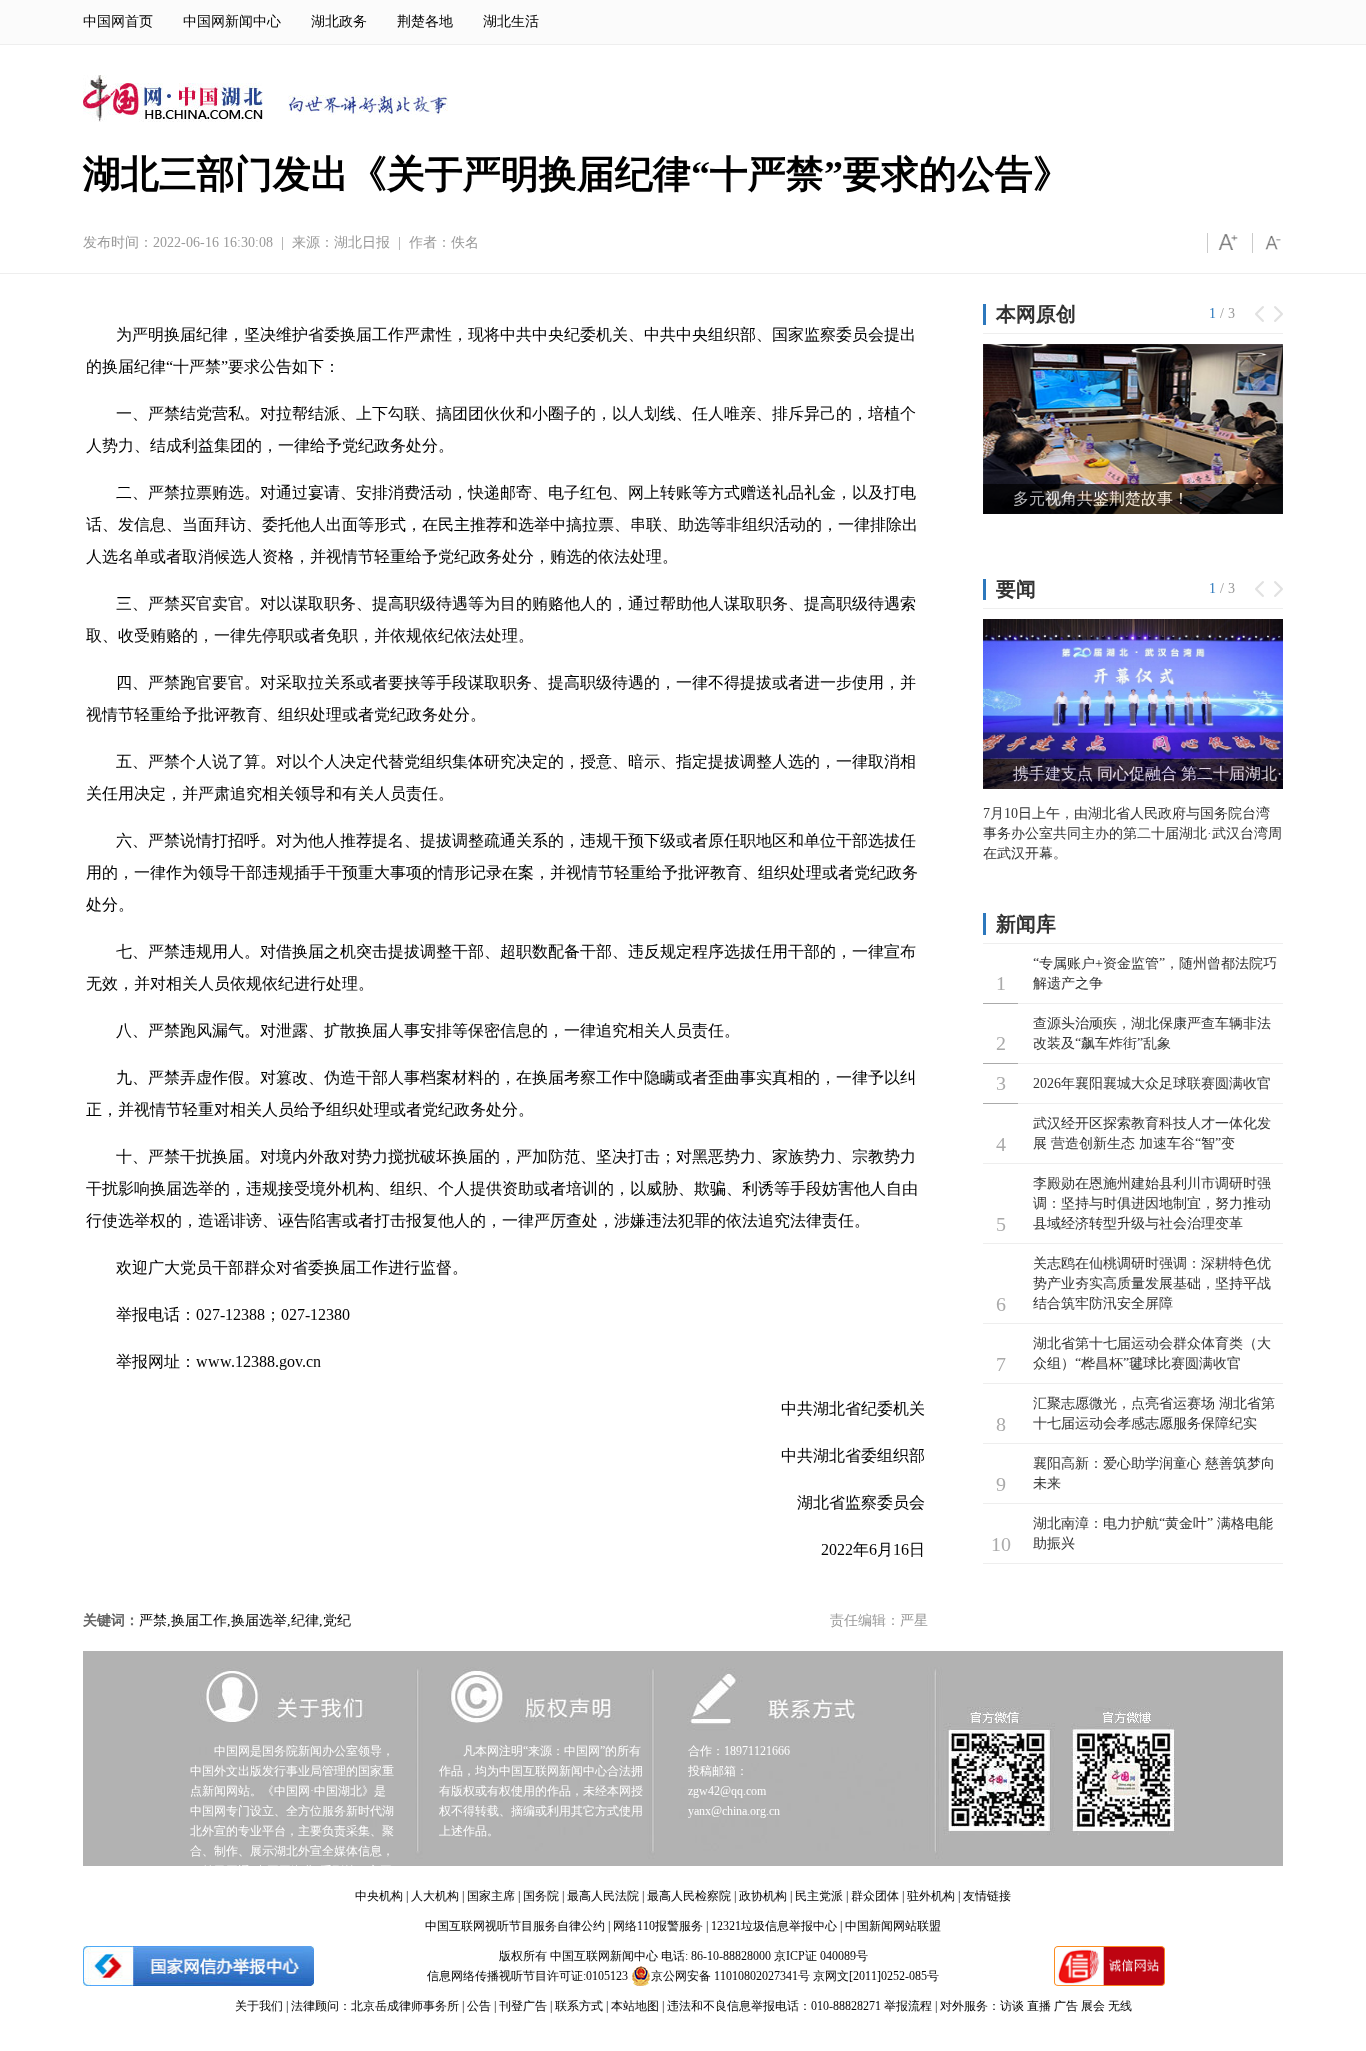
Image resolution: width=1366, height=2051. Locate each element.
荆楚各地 (425, 21)
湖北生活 (511, 21)
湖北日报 (362, 242)
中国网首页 (118, 21)
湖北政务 (339, 21)
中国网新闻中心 (232, 21)
